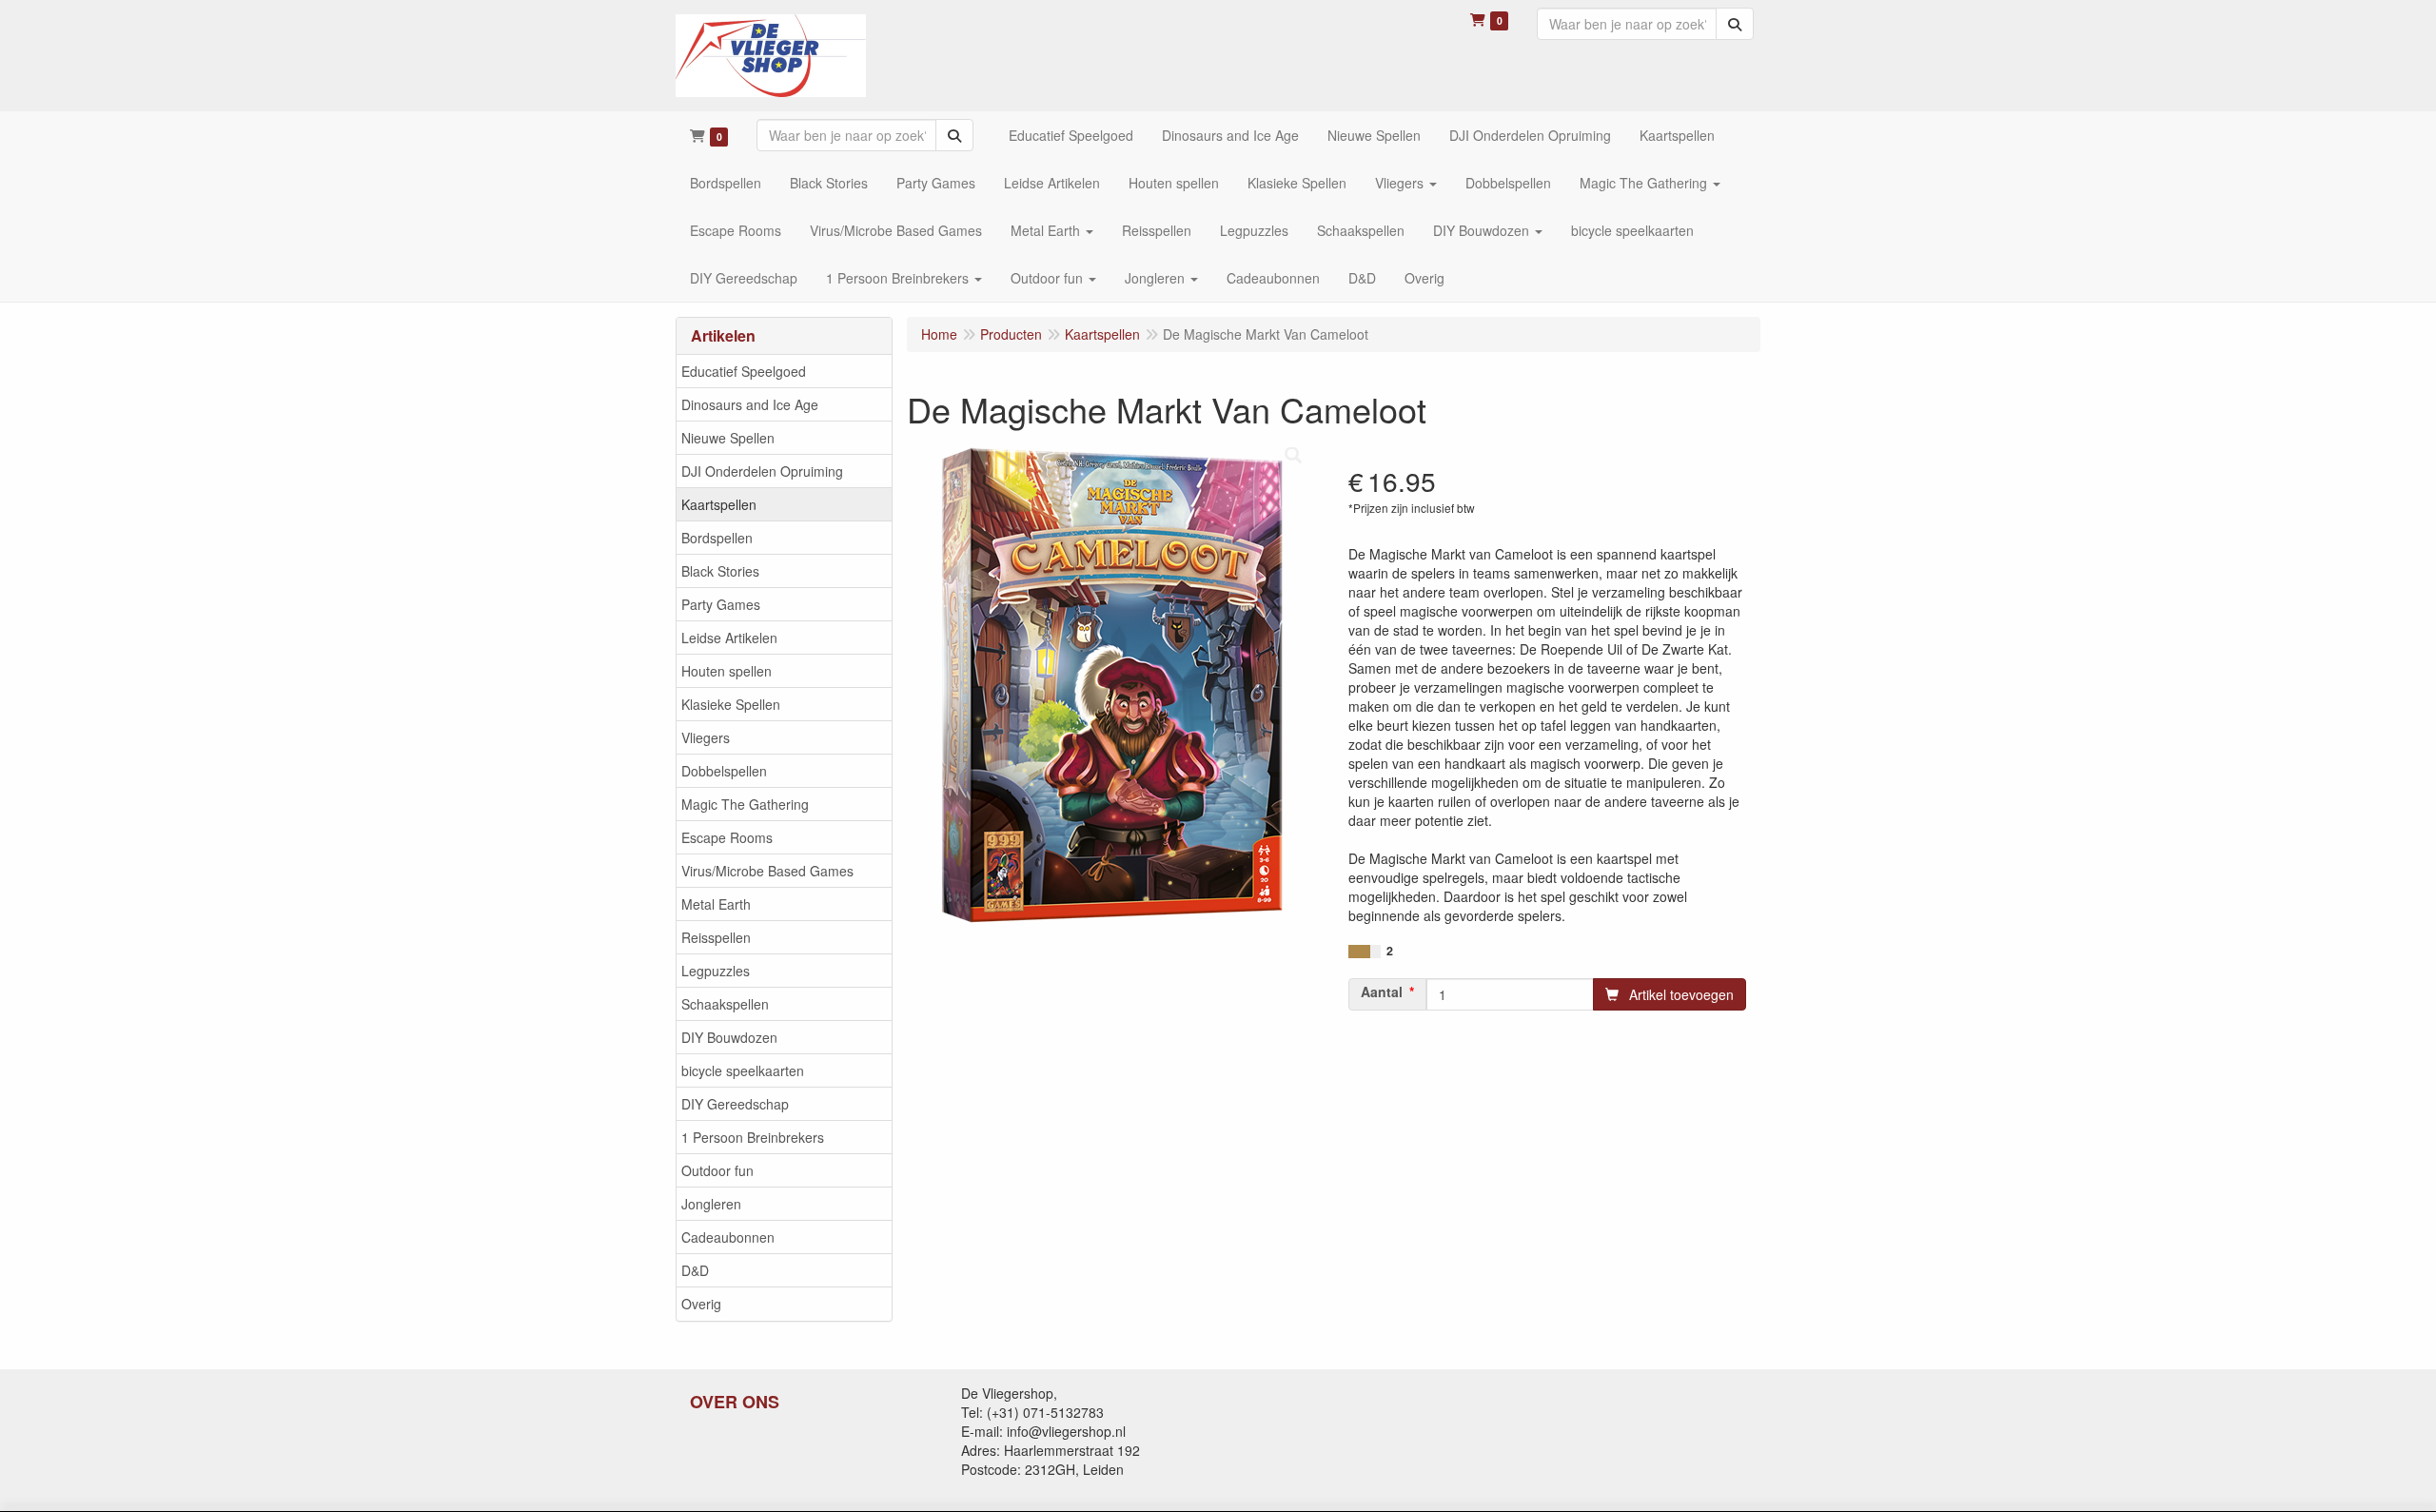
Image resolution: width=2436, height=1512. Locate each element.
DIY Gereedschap (735, 1104)
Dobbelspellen (724, 771)
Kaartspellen (719, 504)
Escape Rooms (727, 837)
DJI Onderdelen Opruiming (762, 471)
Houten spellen (727, 671)
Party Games (721, 604)
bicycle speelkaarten (743, 1070)
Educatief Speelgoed (744, 371)
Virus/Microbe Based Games (767, 871)
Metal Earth (716, 904)
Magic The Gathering (745, 804)
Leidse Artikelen (729, 638)
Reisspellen (716, 937)
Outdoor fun (717, 1170)
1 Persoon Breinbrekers (753, 1137)
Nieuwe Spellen (728, 438)
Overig (701, 1304)
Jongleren (711, 1204)
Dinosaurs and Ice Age (750, 404)
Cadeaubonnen (728, 1237)
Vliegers (706, 737)
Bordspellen (717, 538)
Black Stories (720, 571)
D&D (695, 1270)
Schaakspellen (725, 1004)
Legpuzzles (716, 971)
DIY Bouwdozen (729, 1037)
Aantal (1382, 992)
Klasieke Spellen (731, 704)
